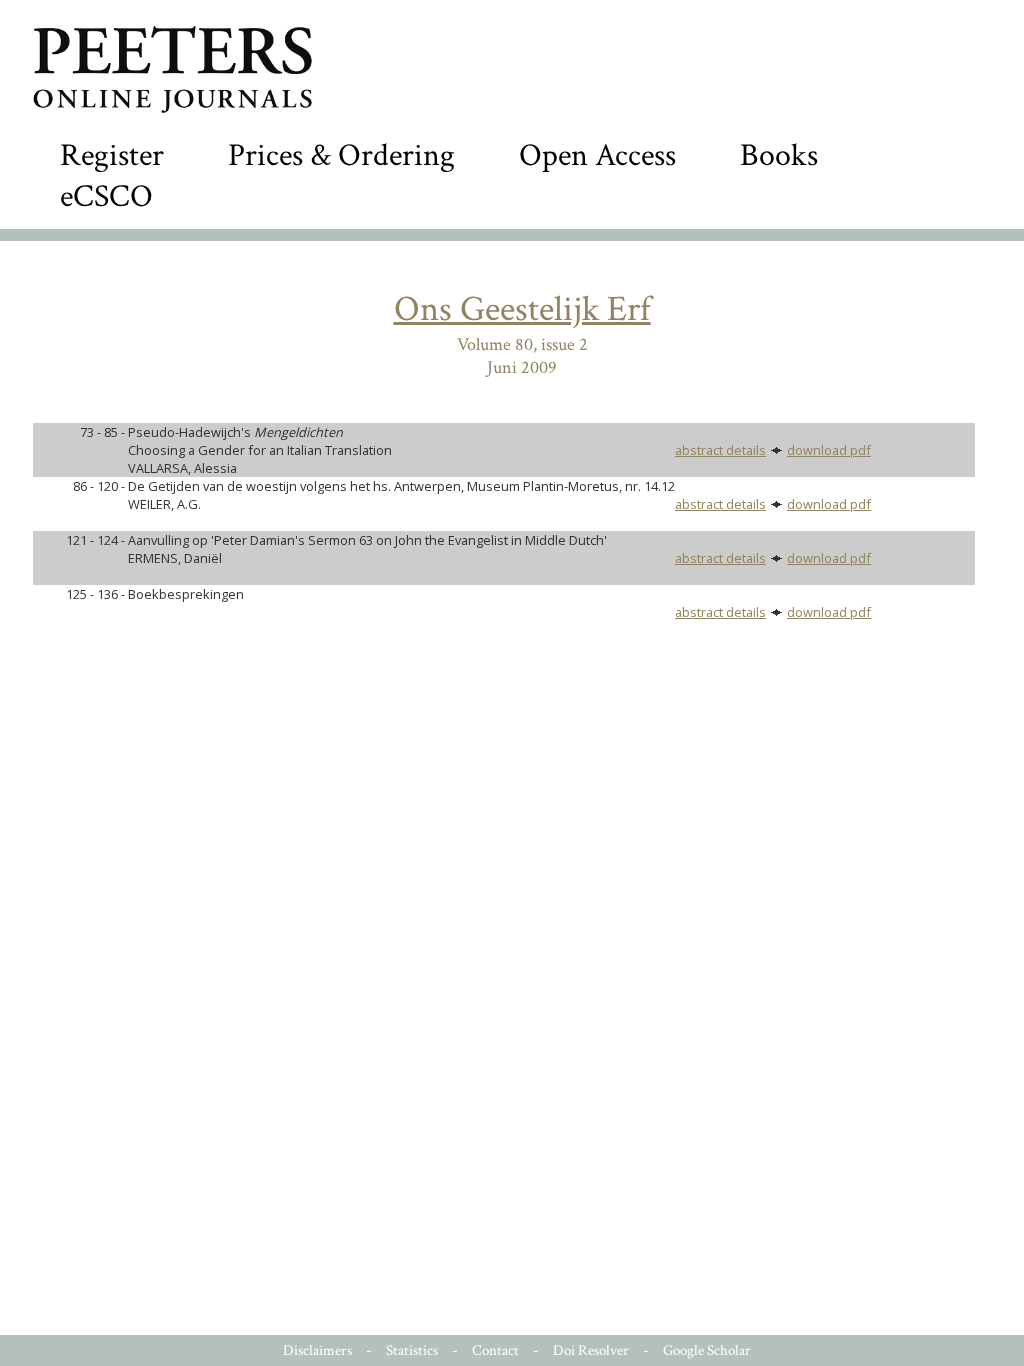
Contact (495, 1350)
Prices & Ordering (341, 155)
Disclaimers (317, 1350)
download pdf (829, 450)
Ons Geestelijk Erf (522, 309)
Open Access (597, 155)
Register (112, 155)
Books (779, 155)
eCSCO (106, 196)
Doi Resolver (591, 1350)
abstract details (720, 450)
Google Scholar (707, 1350)
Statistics (412, 1350)
